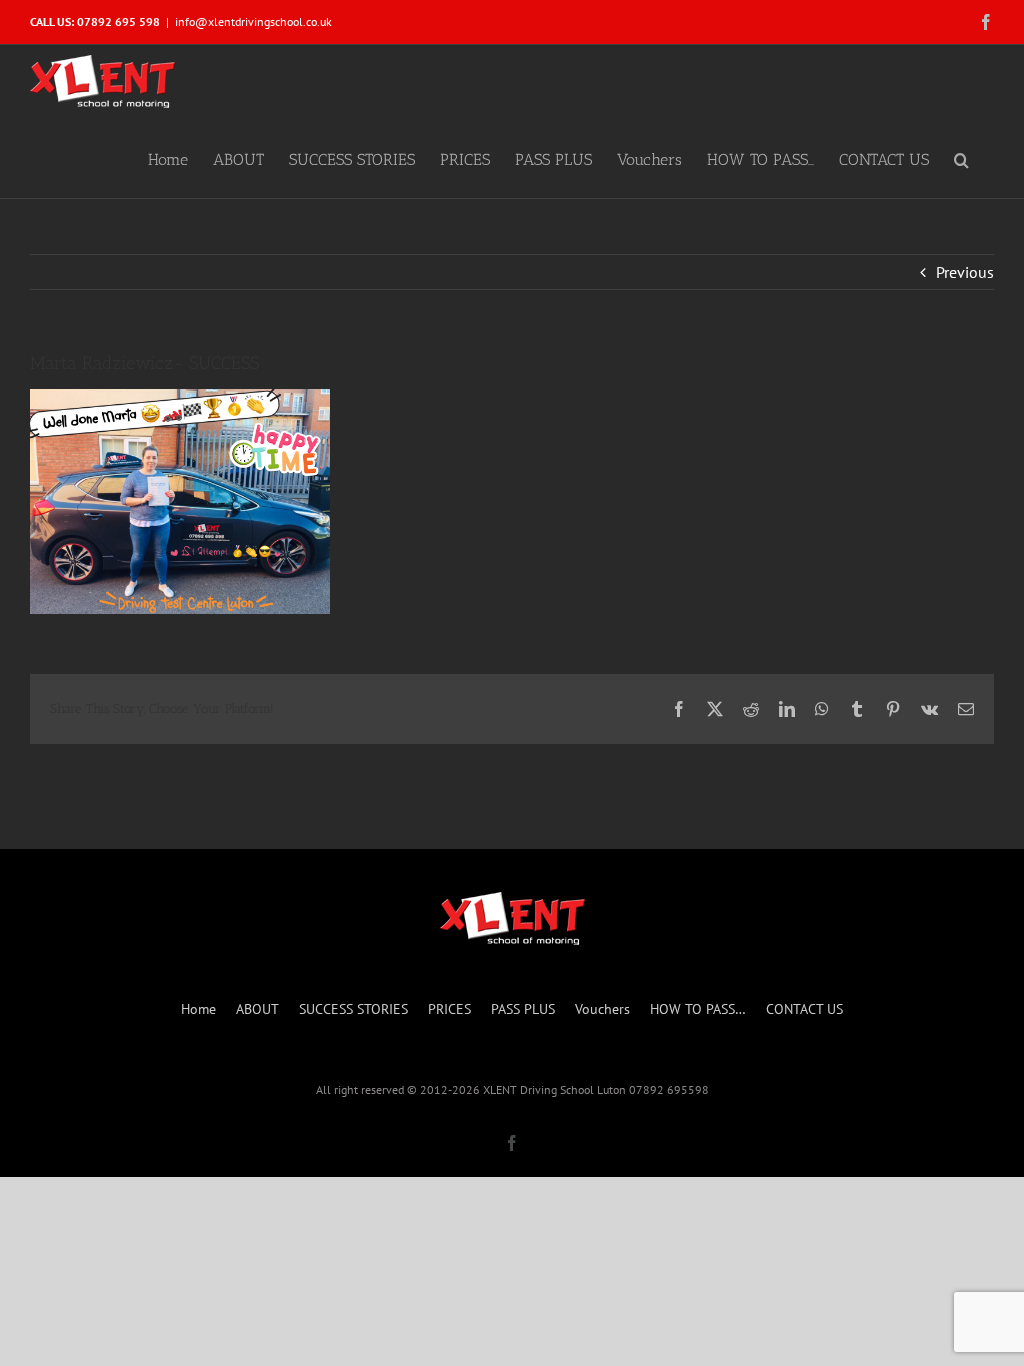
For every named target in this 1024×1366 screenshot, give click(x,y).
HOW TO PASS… (698, 1009)
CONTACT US (804, 1009)
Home (198, 1009)
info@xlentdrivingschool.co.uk (253, 21)
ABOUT (257, 1009)
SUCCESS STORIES (353, 1009)
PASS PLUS (523, 1009)
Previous (965, 272)
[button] (961, 158)
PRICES (449, 1009)
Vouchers (602, 1009)
